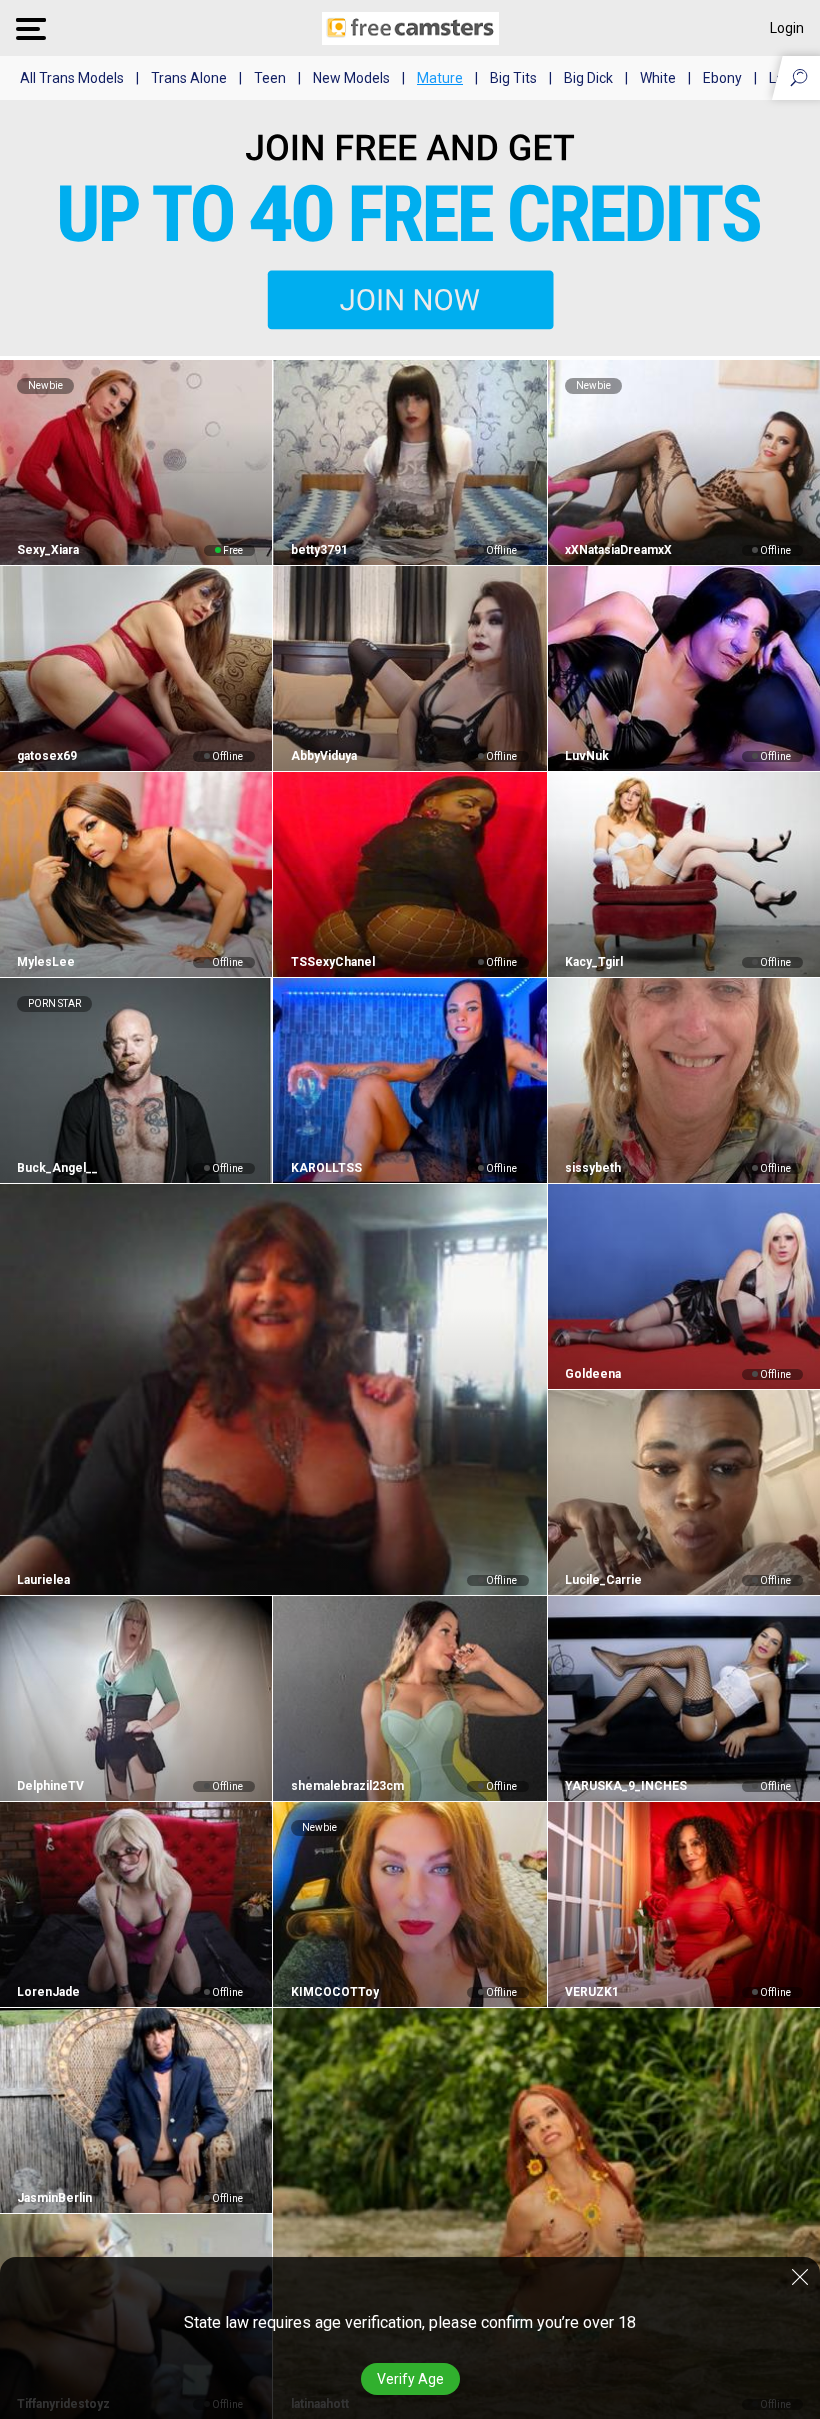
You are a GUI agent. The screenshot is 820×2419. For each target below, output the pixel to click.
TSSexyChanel (332, 962)
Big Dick (588, 78)
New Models (351, 78)
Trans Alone (189, 78)
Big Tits (513, 78)
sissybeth (593, 1168)
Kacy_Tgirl (594, 962)
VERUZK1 (592, 1992)
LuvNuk (587, 756)
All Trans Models (72, 78)
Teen (270, 78)
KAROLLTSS (326, 1168)
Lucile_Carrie (603, 1580)
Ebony (722, 78)
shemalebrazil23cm (347, 1786)
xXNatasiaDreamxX (618, 550)
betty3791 (319, 550)
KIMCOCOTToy (334, 1992)
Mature (440, 78)
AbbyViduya (323, 756)
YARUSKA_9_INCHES (626, 1786)
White (658, 78)
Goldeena (593, 1374)
